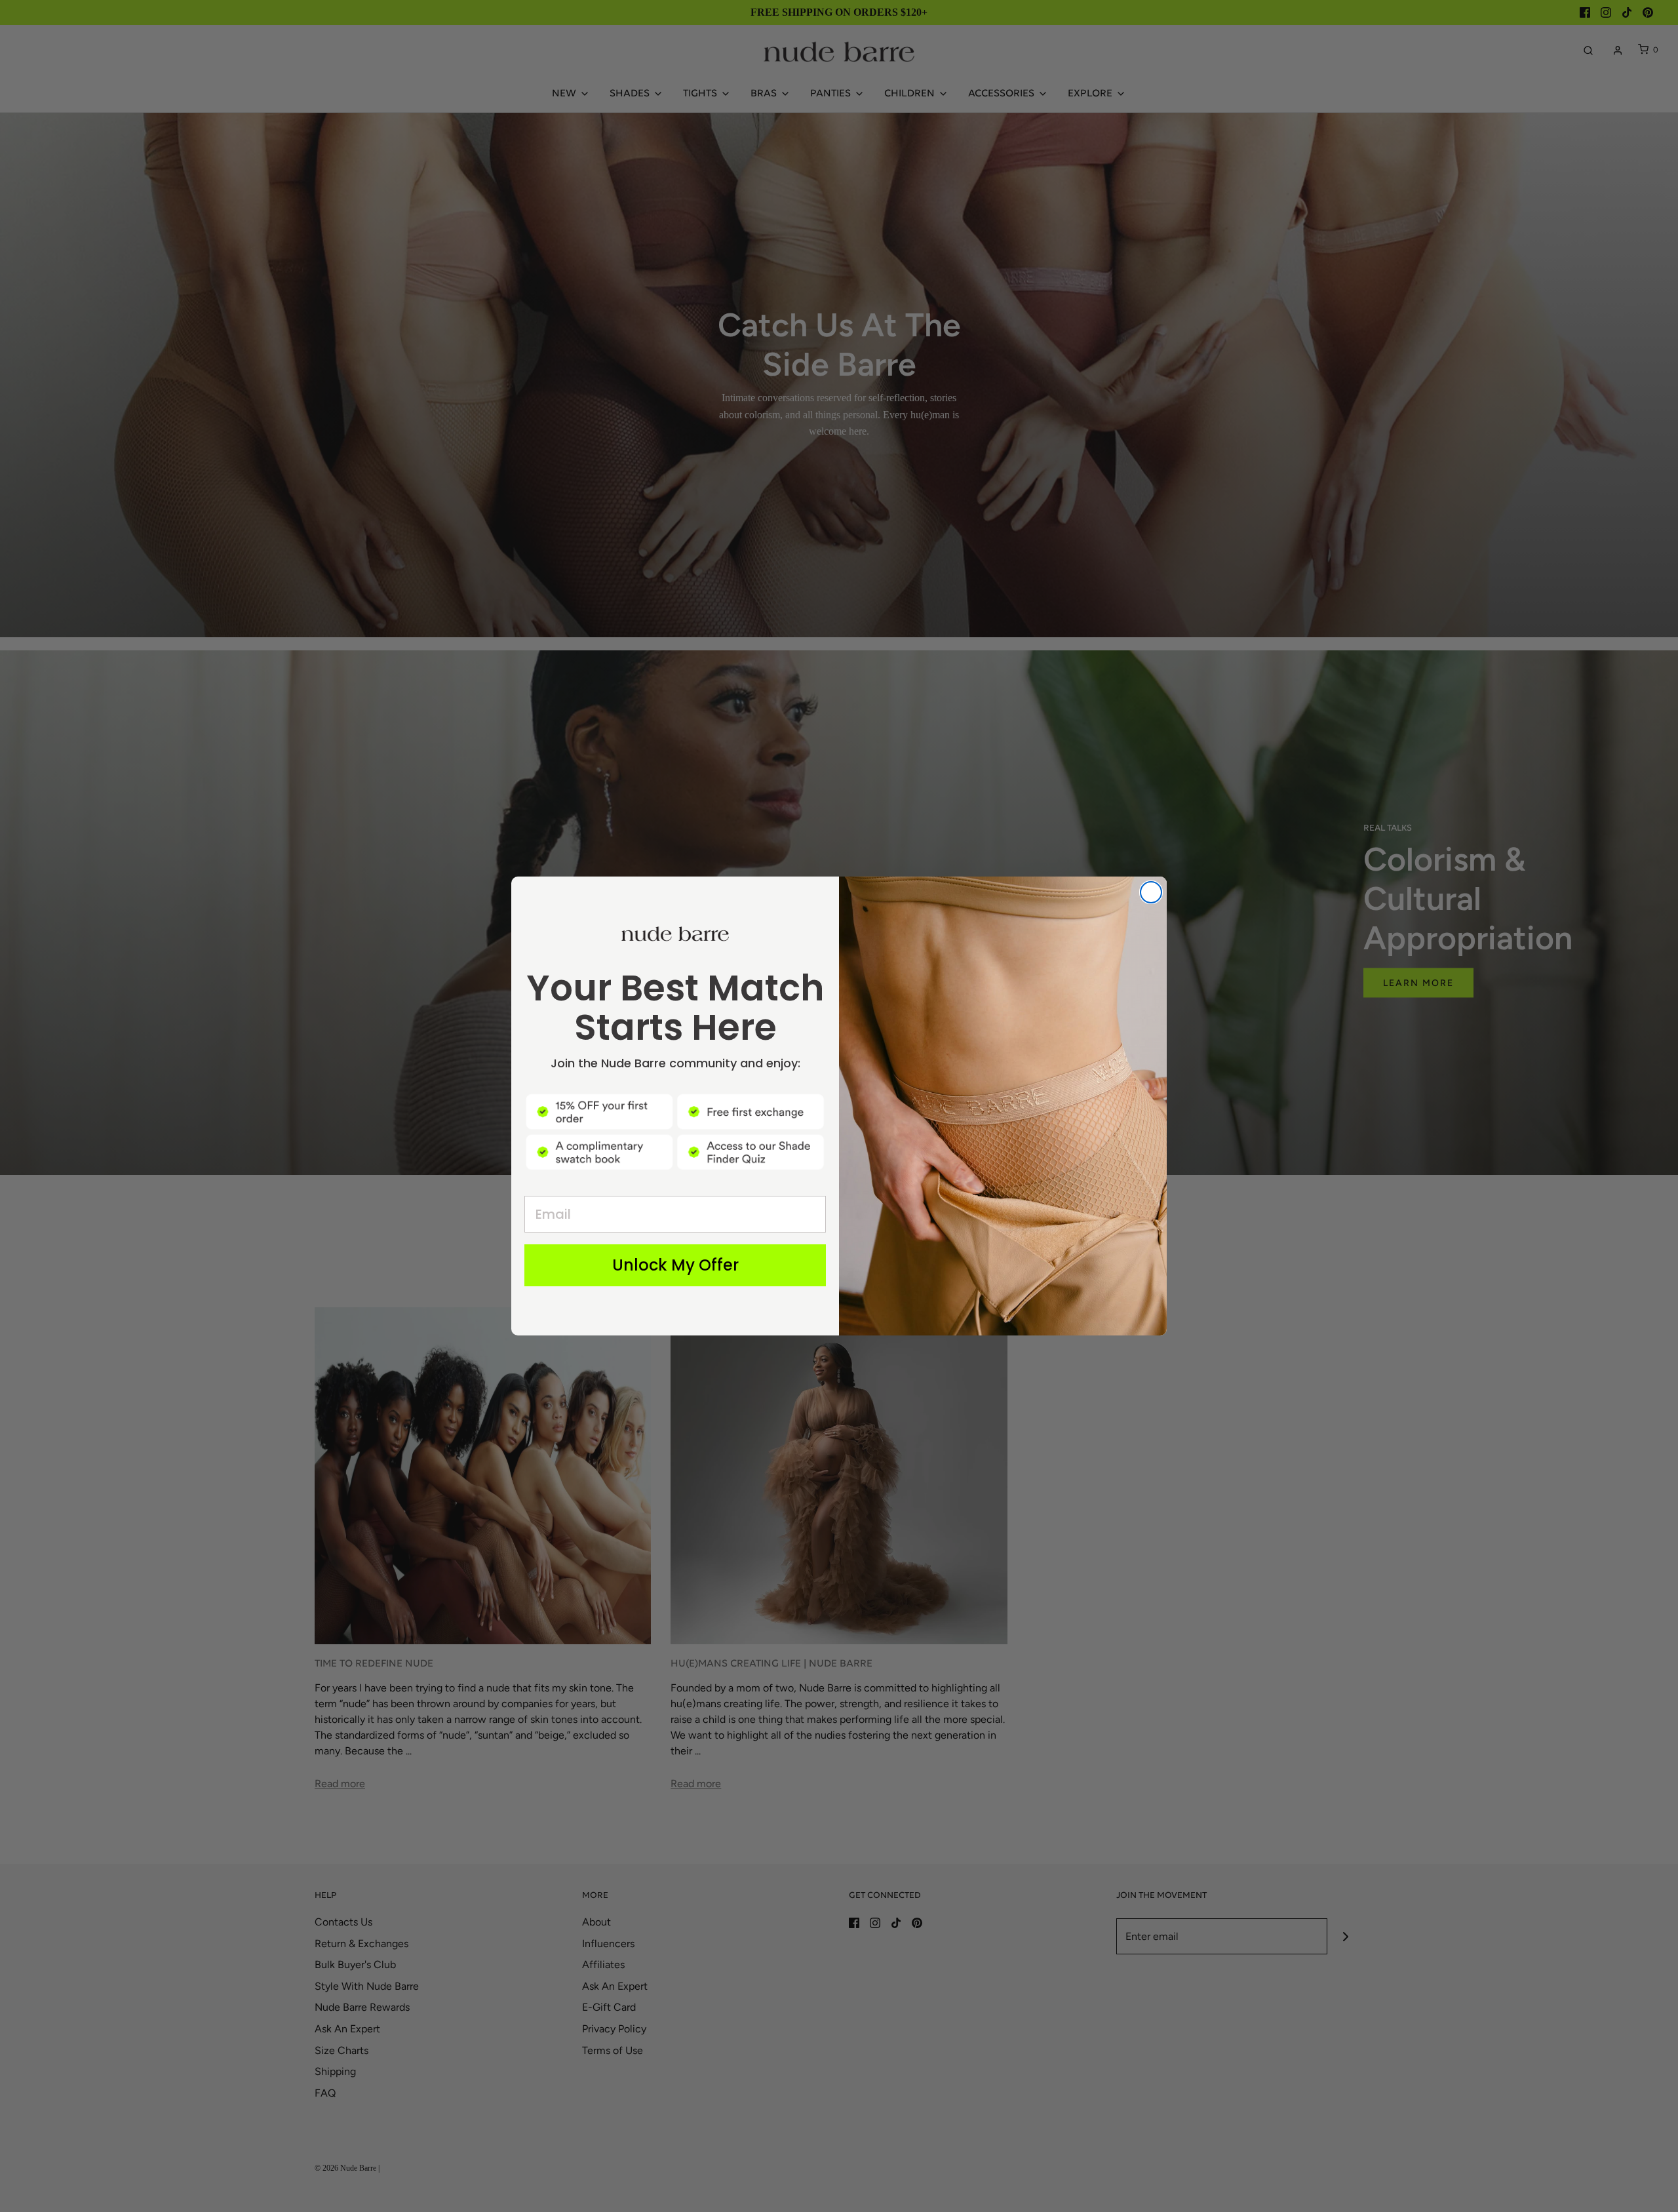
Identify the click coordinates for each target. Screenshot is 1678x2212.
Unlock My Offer (675, 1265)
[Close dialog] (1151, 892)
